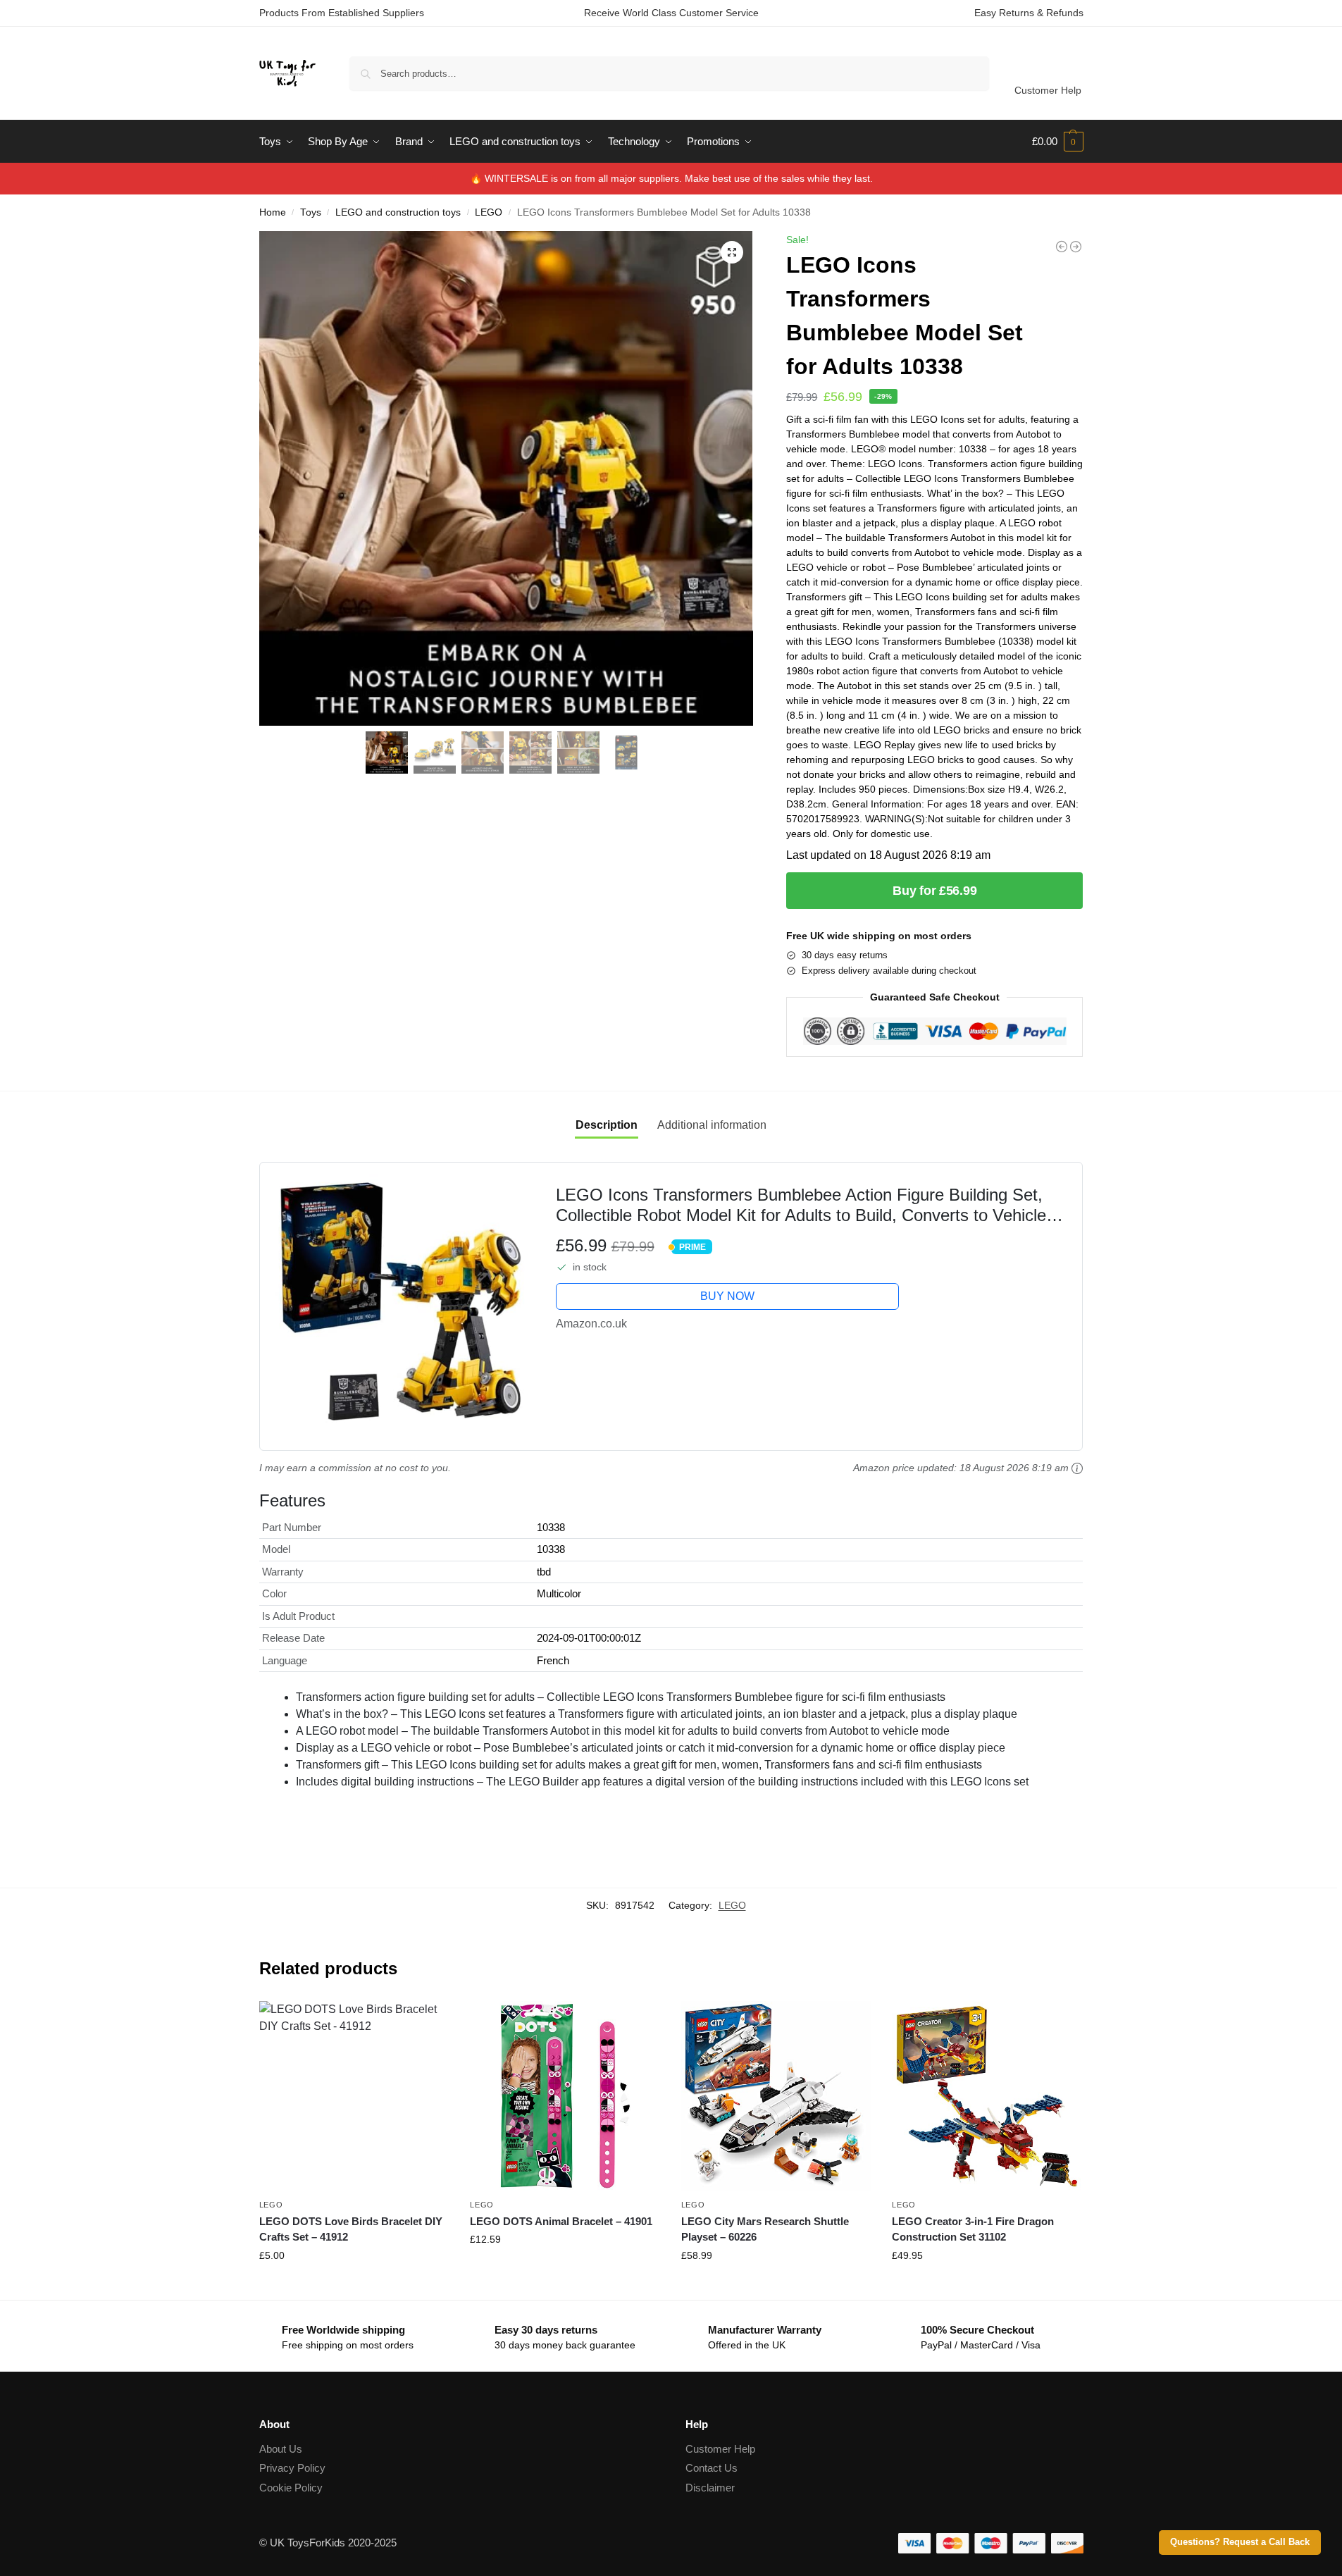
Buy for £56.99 (934, 891)
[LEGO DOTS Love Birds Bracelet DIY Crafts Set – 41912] (354, 2096)
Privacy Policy (292, 2468)
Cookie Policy (291, 2488)
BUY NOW (727, 1296)
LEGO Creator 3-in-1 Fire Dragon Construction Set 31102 (973, 2229)
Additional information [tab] (712, 1125)
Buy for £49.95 (987, 2286)
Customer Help (1048, 90)
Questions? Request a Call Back (1240, 2542)
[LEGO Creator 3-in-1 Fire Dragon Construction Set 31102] (987, 2096)
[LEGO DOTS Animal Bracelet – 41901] (565, 2096)
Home (273, 212)
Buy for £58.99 (776, 2286)
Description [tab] (607, 1125)
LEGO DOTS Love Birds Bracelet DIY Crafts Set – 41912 (351, 2229)
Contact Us (712, 2468)
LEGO (489, 212)
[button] (1058, 142)
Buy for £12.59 (565, 2270)
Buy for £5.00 (354, 2286)
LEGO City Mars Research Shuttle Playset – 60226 (765, 2229)
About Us (281, 2449)
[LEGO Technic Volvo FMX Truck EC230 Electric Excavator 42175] (1062, 247)
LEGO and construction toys (398, 212)
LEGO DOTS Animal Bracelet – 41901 (561, 2221)
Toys (311, 212)
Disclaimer (710, 2488)
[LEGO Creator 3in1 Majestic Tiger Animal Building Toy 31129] (1076, 247)
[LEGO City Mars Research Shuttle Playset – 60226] (776, 2096)
